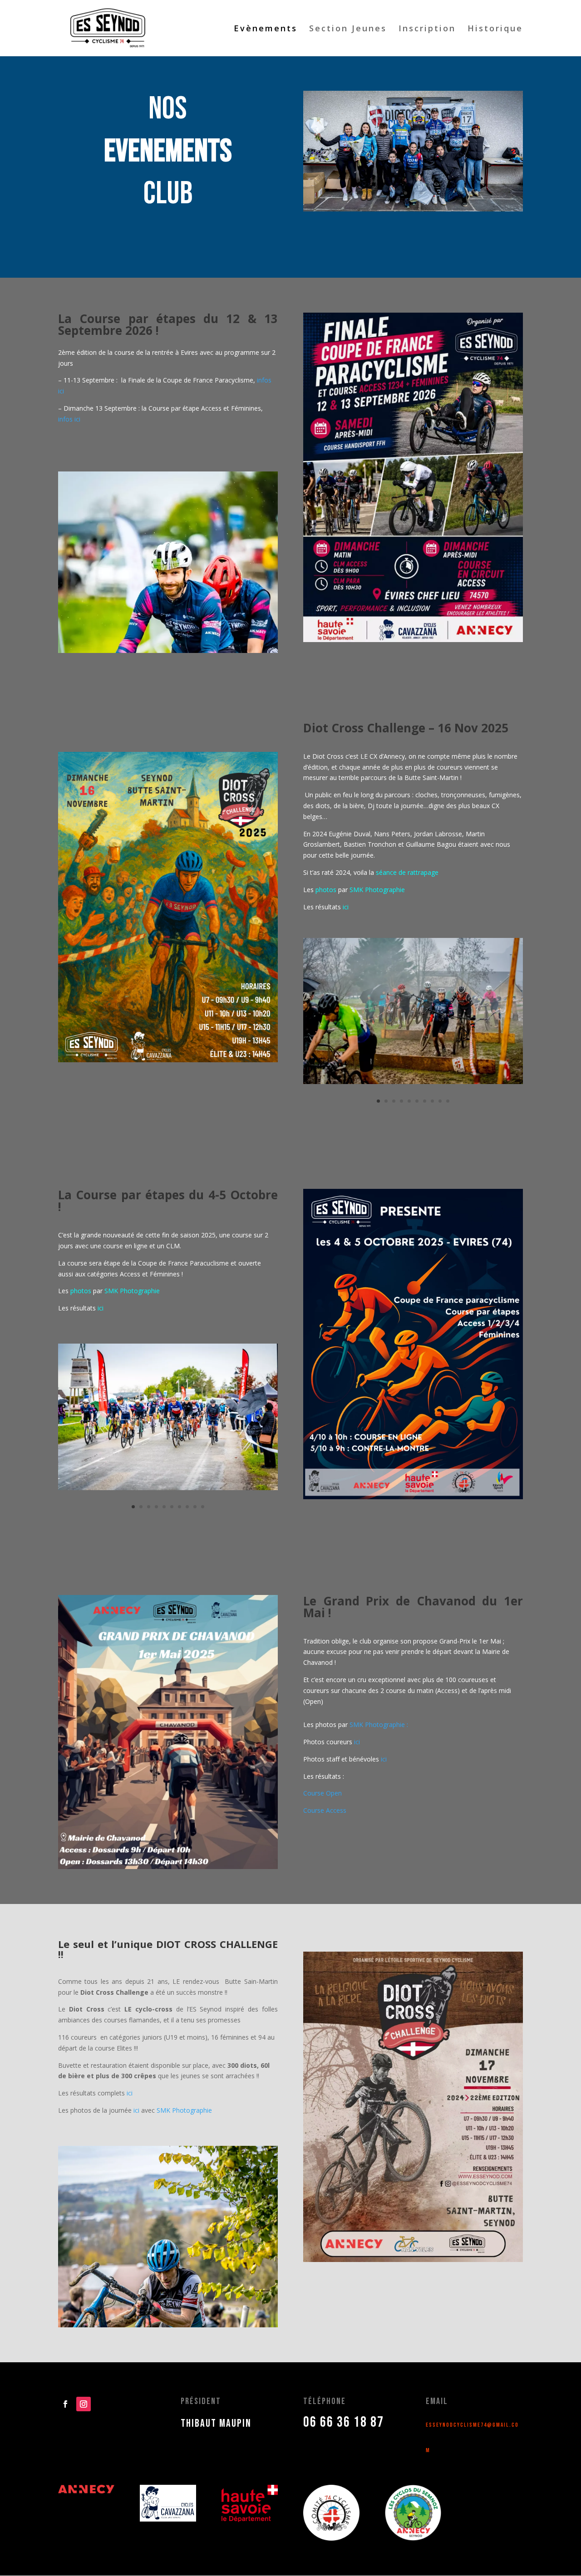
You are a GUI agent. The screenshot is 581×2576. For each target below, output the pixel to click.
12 (152, 2309)
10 (448, 1101)
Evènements (266, 29)
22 (229, 2309)
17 (191, 2309)
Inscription (427, 29)
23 (237, 2309)
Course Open (323, 1793)
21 (222, 2309)
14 (168, 2309)
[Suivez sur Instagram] (84, 2404)
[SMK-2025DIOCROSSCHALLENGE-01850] (413, 1082)
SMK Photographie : (379, 1725)
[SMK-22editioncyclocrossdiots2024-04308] (413, 209)
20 (214, 2309)
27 (268, 2309)
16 (183, 2309)
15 (175, 2309)
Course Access (325, 1810)
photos (326, 890)
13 (160, 2309)
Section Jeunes (348, 29)
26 (260, 2309)
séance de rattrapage (407, 872)
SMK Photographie (377, 890)
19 (206, 2309)
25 (253, 2309)
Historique (495, 29)
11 (145, 2309)
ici (357, 1742)
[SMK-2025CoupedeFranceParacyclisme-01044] (168, 1488)
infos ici (69, 419)
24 (245, 2309)
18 (199, 2309)
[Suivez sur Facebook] (65, 2404)
